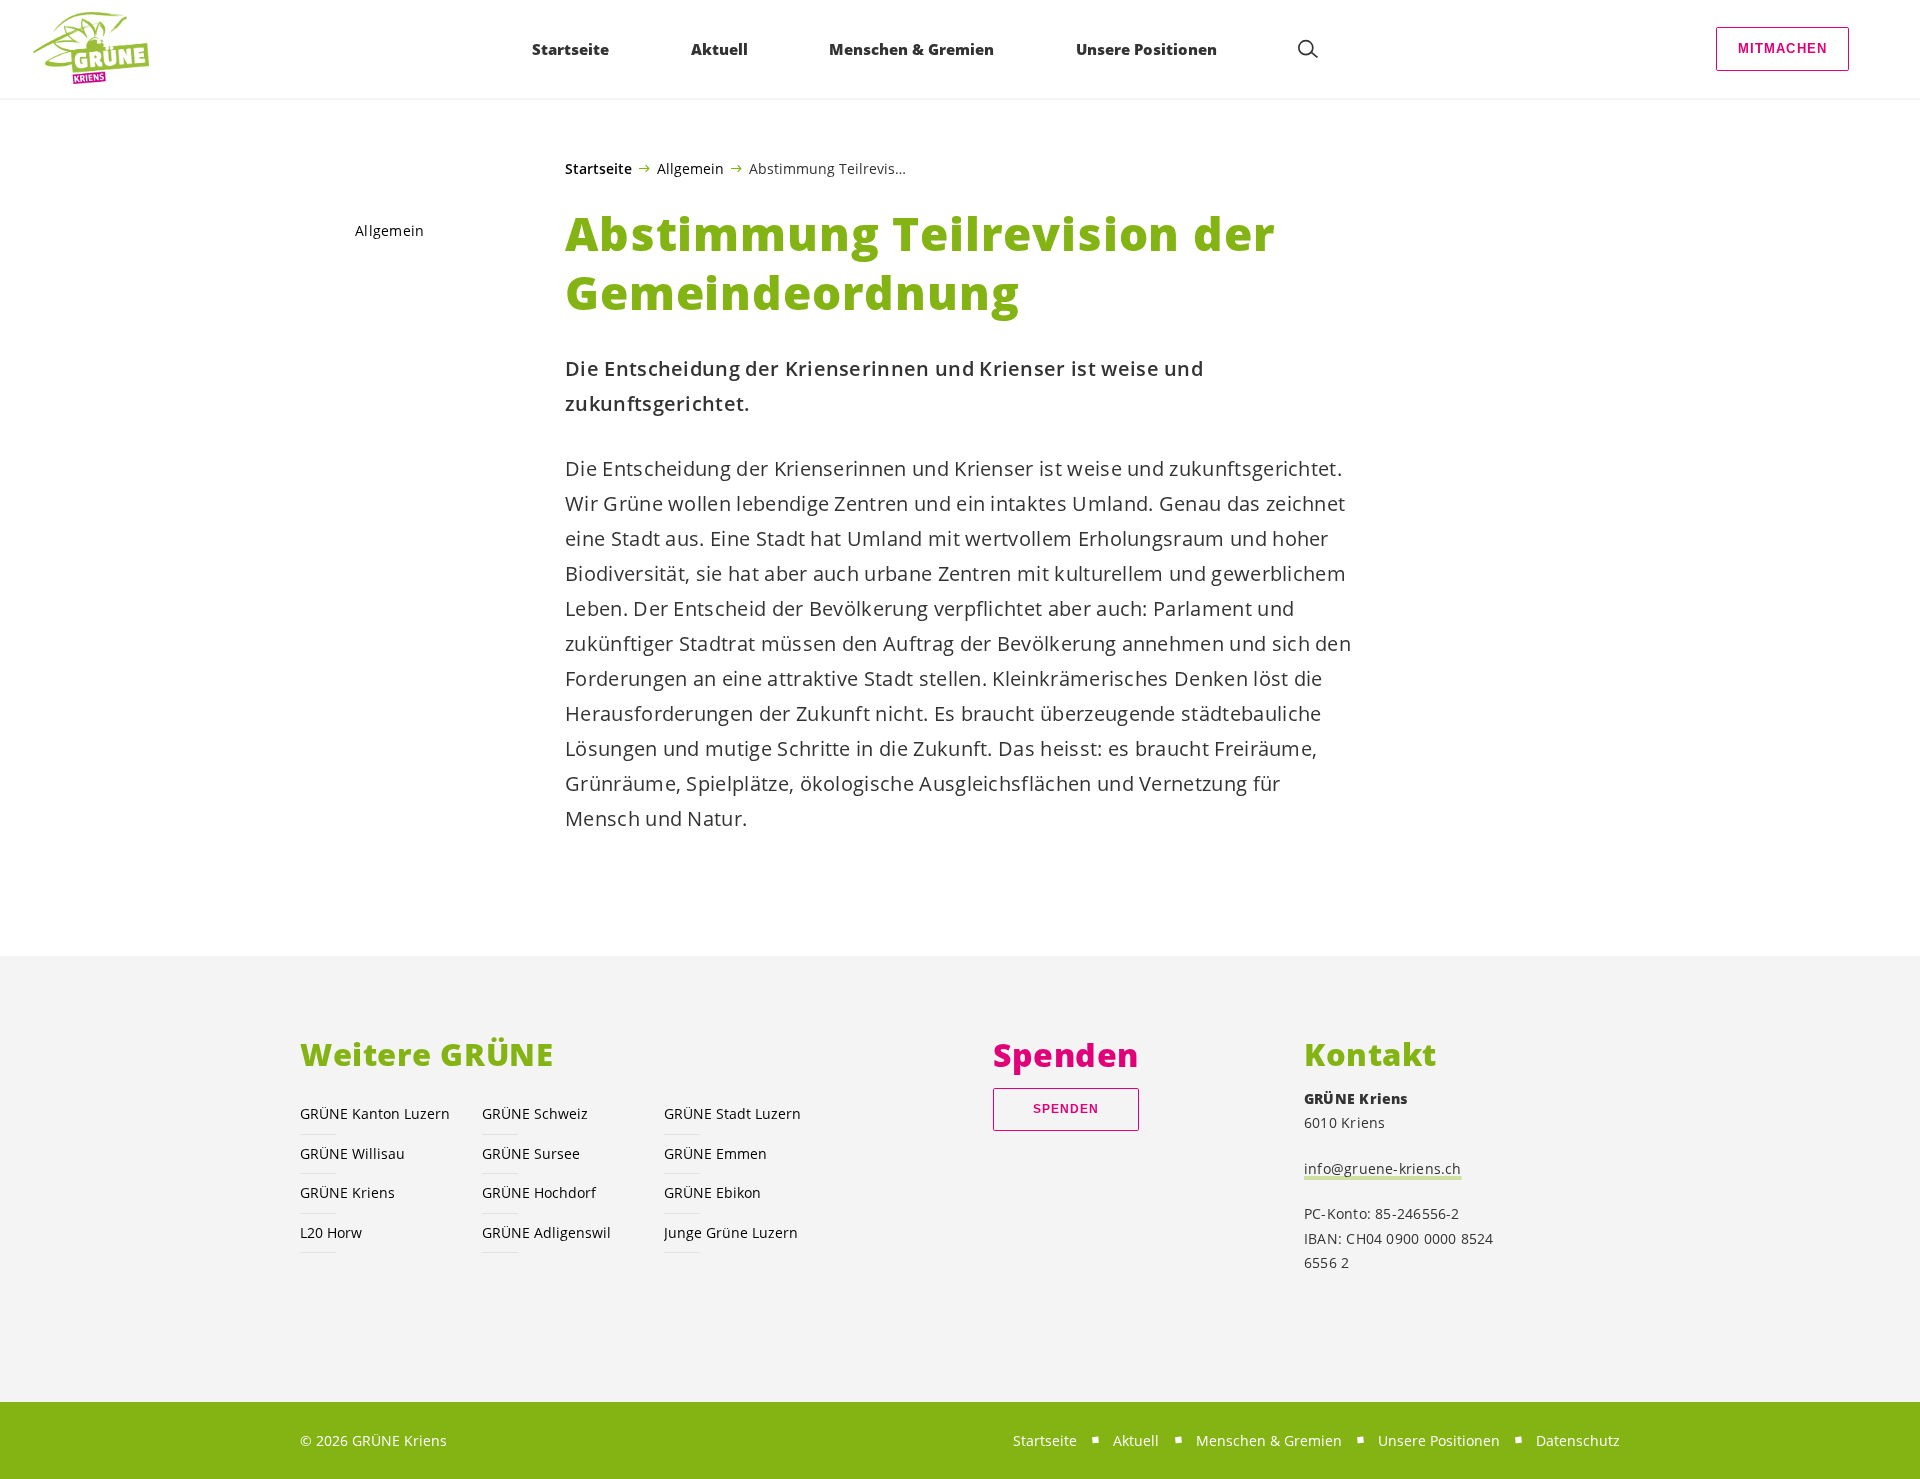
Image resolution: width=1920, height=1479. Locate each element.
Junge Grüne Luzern (731, 1232)
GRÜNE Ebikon (712, 1192)
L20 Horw (331, 1232)
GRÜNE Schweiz (535, 1113)
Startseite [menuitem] (570, 49)
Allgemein (690, 168)
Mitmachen (1783, 48)
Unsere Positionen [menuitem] (1146, 49)
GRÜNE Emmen (715, 1153)
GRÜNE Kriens (347, 1192)
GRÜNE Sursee (531, 1153)
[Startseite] (91, 49)
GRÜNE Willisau (352, 1153)
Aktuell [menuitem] (719, 49)
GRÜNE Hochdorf (539, 1192)
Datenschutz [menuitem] (1578, 1440)
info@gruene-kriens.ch (1383, 1168)
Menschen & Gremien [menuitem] (911, 49)
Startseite (598, 169)
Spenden (1066, 1109)
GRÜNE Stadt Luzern (732, 1113)
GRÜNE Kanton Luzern (375, 1113)
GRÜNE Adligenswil (546, 1232)
